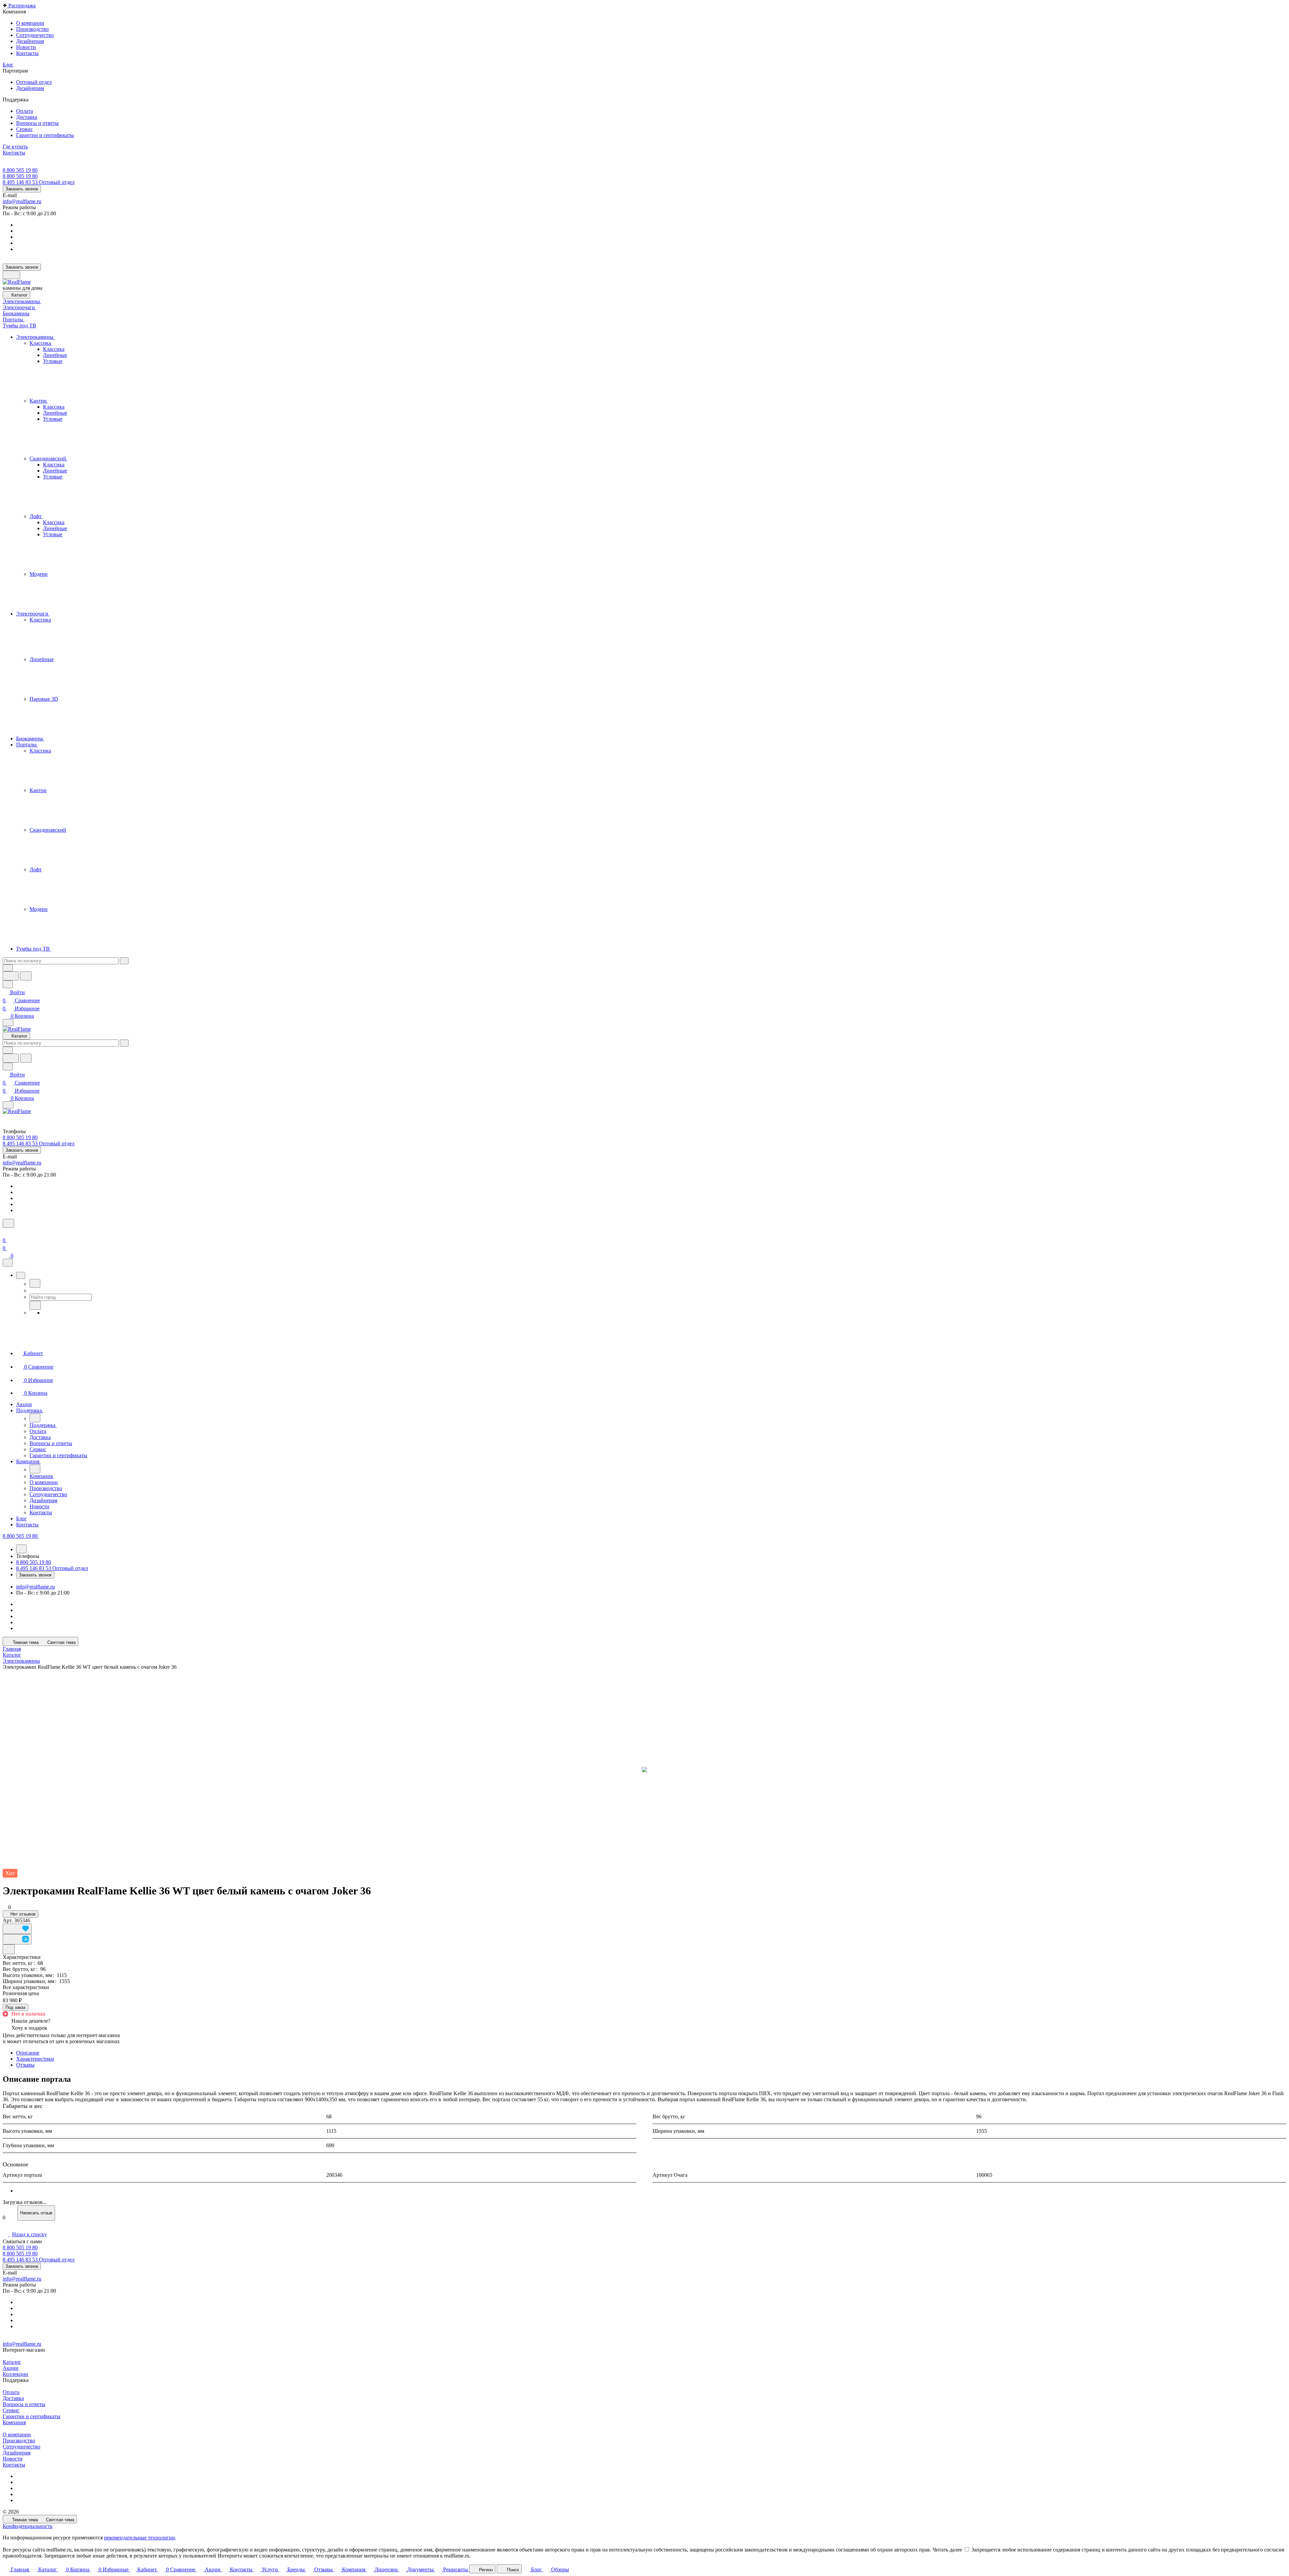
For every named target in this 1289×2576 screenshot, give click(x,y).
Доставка (13, 2398)
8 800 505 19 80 (20, 170)
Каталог (12, 2362)
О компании (17, 2434)
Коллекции (15, 2374)
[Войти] (6, 1232)
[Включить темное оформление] (11, 275)
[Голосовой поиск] (11, 976)
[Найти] (26, 976)
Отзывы (25, 2065)
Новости (13, 2459)
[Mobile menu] (8, 1105)
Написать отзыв (36, 2213)
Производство (19, 2441)
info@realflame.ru (22, 201)
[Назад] (35, 1283)
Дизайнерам (17, 2453)
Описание (28, 2053)
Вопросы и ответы (24, 2404)
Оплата (11, 2392)
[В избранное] (17, 1929)
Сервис (11, 2410)
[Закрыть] (8, 1263)
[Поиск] (8, 1223)
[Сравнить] (17, 1939)
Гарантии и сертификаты (32, 2416)
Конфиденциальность (28, 2526)
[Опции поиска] (8, 968)
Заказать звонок (22, 189)
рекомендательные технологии (139, 2538)
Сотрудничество (21, 2447)
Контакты (14, 2465)
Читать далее (947, 2550)
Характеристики (35, 2059)
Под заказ (15, 2007)
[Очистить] (124, 961)
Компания (14, 2422)
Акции (11, 2368)
